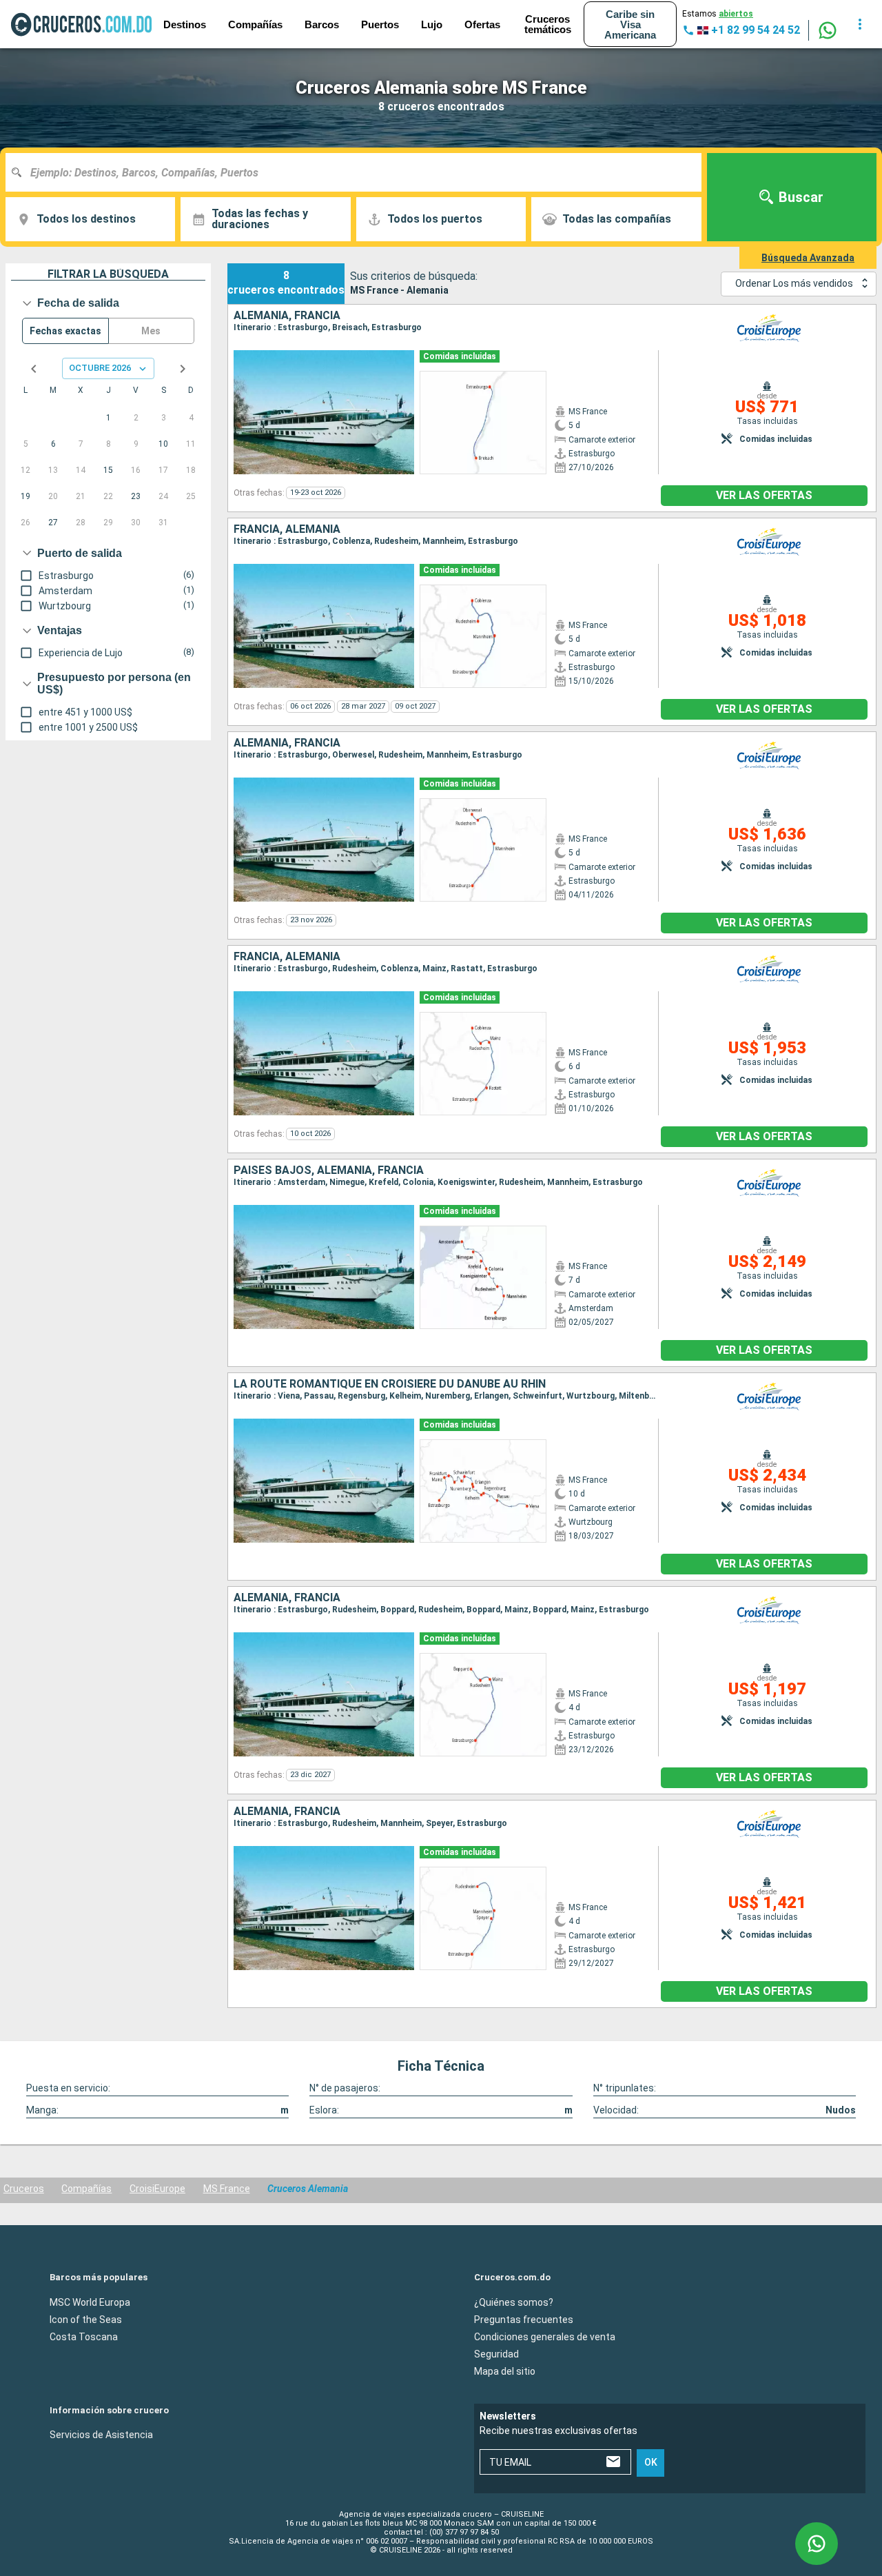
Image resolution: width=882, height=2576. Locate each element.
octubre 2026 (100, 368)
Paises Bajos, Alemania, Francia (329, 1170)
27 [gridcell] (53, 523)
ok (651, 2462)
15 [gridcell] (108, 470)
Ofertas (482, 24)
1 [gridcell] (109, 418)
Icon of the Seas (86, 2319)
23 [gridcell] (136, 496)
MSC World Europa (90, 2302)
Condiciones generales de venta (545, 2336)
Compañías (86, 2189)
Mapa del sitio (505, 2371)
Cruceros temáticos (548, 24)
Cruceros (24, 2189)
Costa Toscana (84, 2336)
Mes (151, 331)
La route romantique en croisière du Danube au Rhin (390, 1384)
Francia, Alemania (287, 529)
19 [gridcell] (25, 496)
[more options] (860, 24)
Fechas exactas (65, 331)
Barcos (322, 24)
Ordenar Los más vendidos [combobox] (794, 283)
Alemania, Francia (287, 316)
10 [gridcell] (163, 444)
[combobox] (359, 172)
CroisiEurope (157, 2189)
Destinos (185, 24)
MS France (227, 2189)
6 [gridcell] (53, 444)
